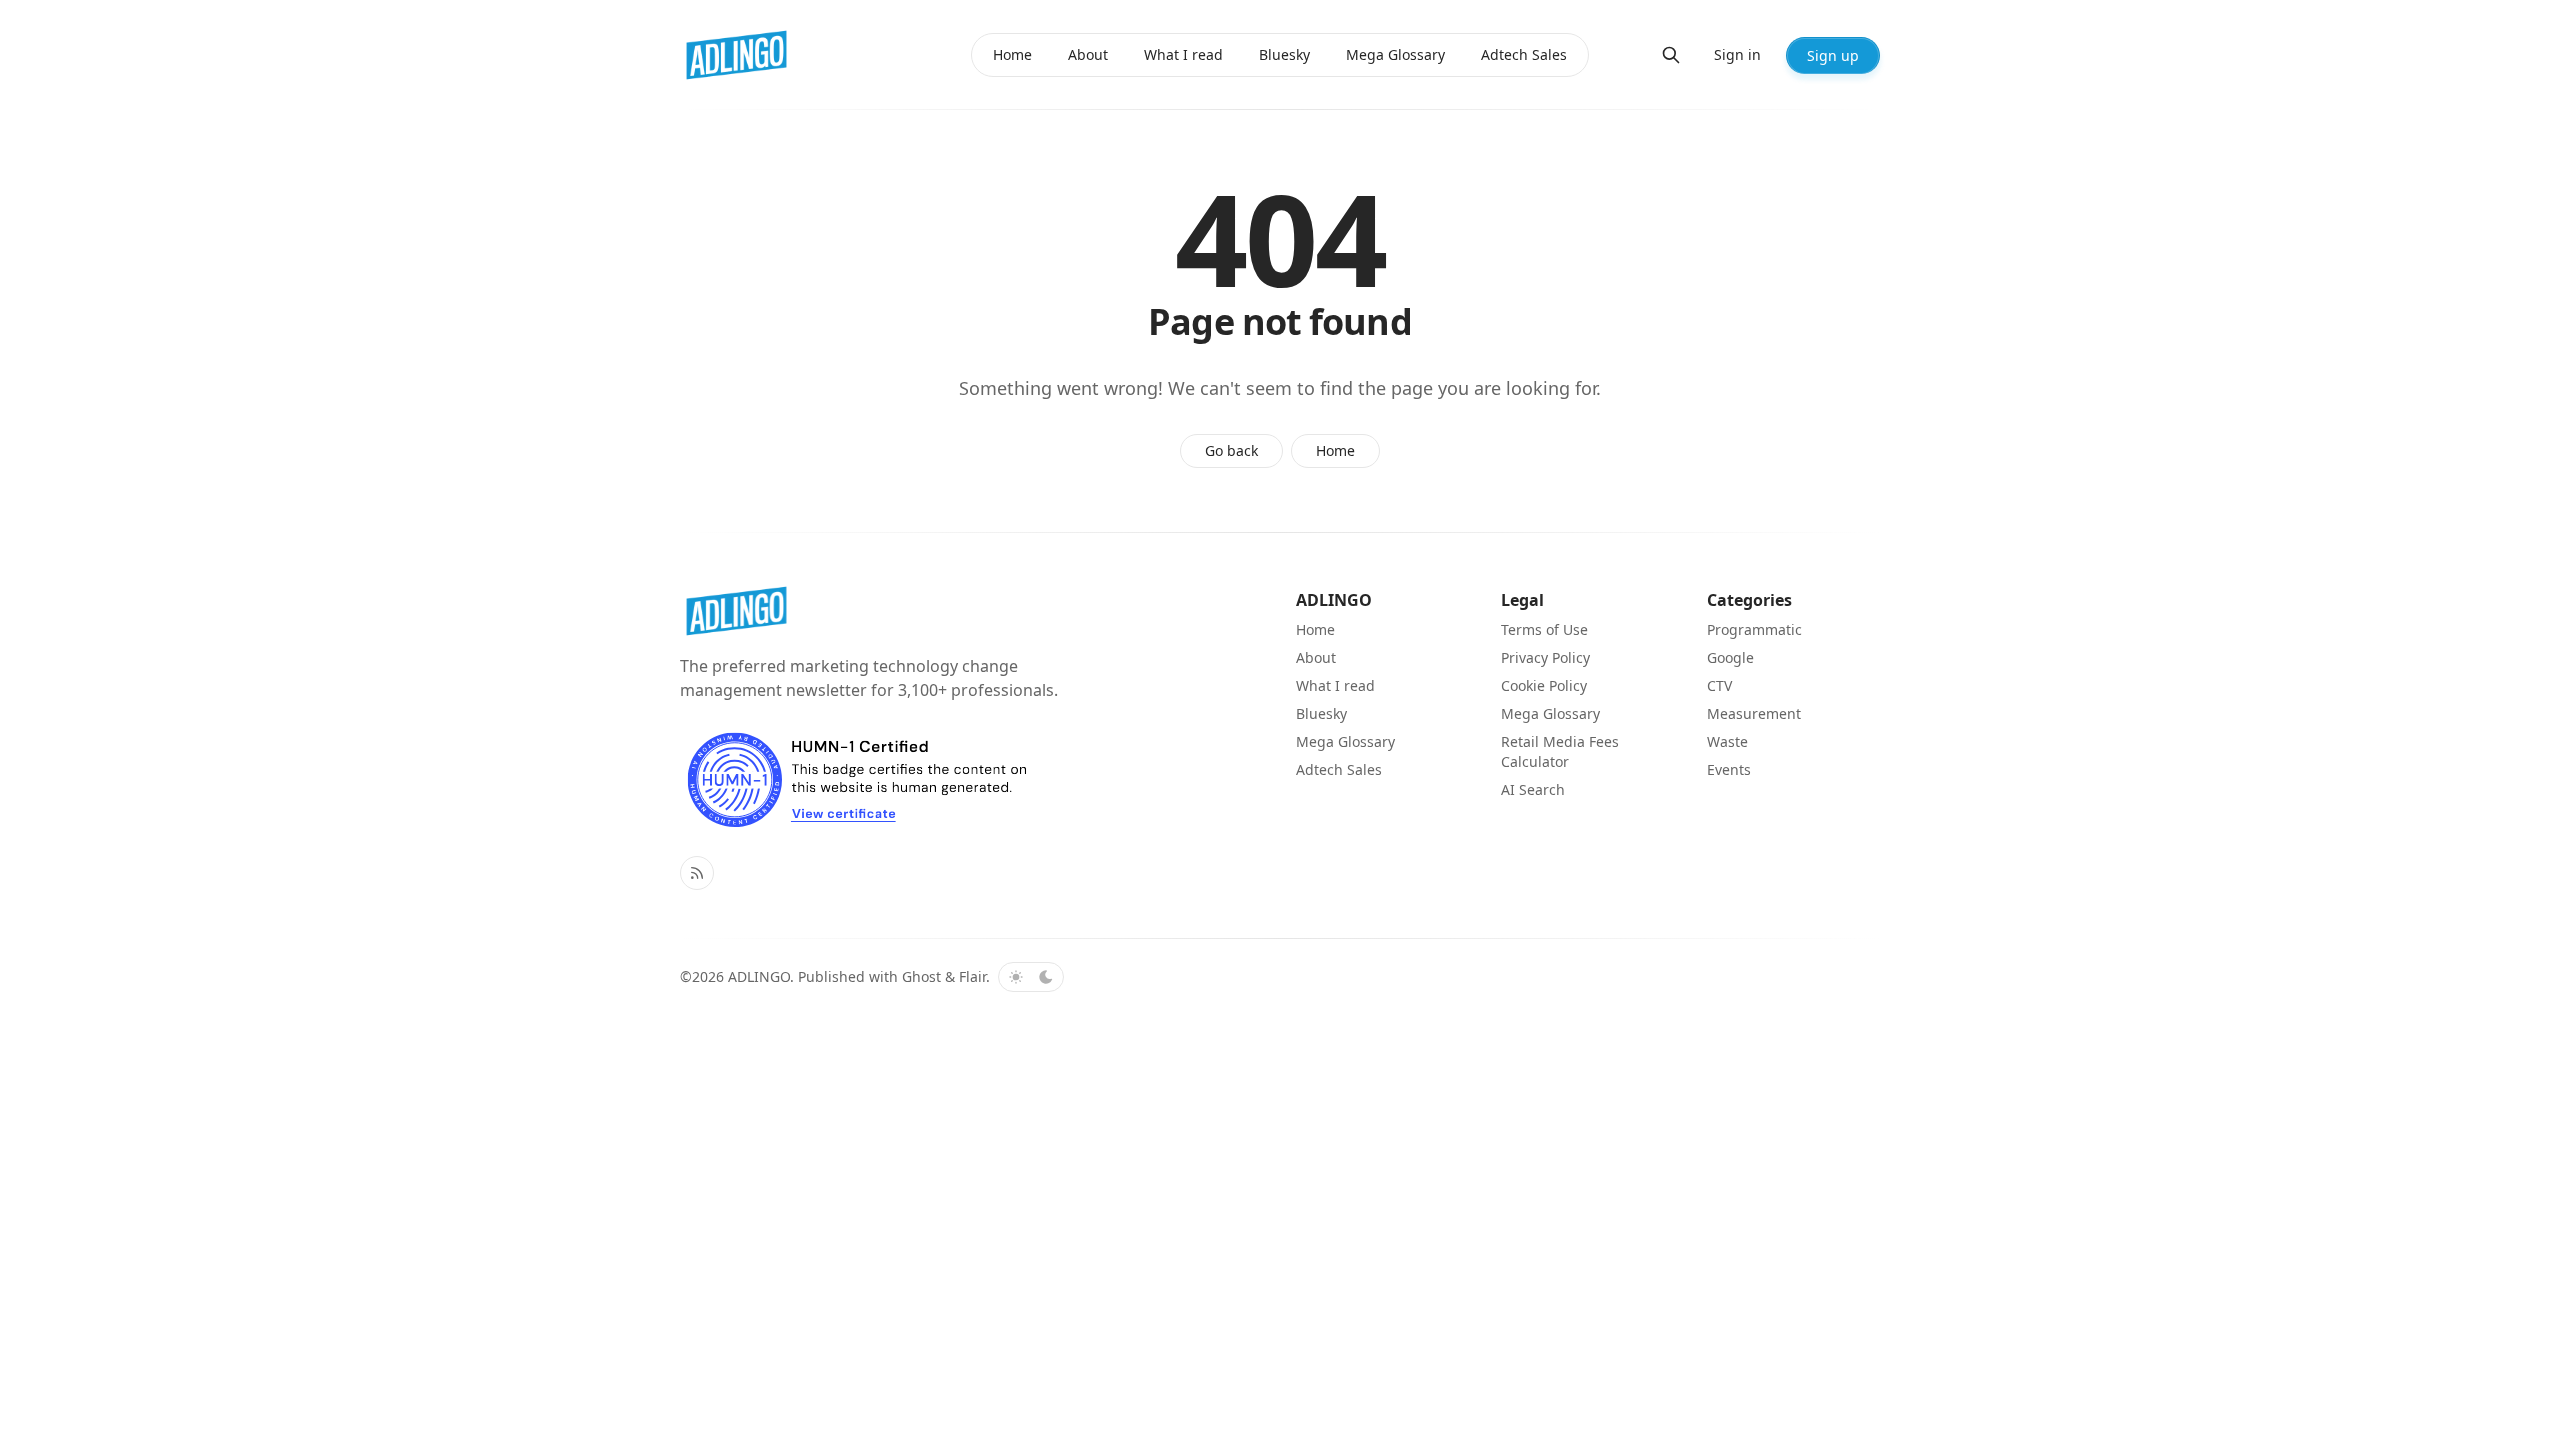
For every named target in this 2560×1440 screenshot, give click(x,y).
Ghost (921, 976)
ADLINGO (759, 976)
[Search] (1671, 55)
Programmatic (1754, 629)
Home (1335, 450)
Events (1729, 769)
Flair (972, 976)
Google (1730, 657)
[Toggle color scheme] (1031, 977)
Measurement (1754, 713)
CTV (1719, 685)
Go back (1231, 450)
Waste (1727, 741)
